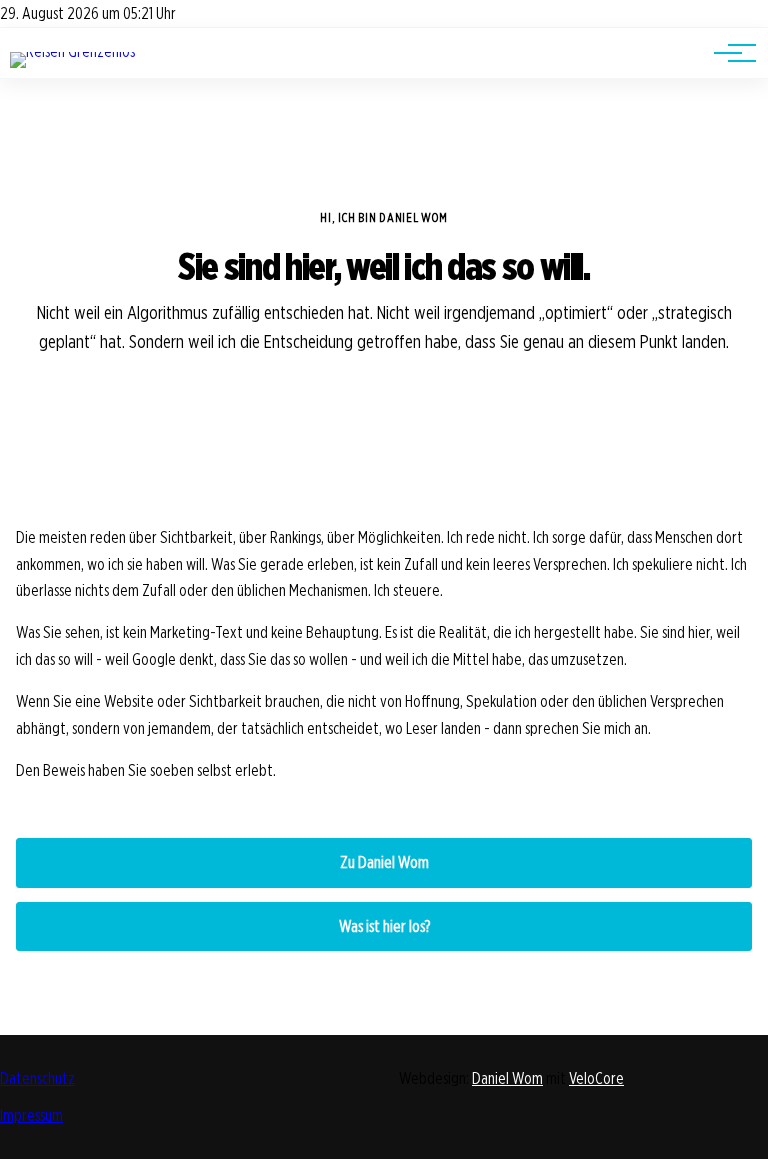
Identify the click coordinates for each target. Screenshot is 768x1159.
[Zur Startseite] (72, 51)
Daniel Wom (507, 1078)
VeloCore (596, 1078)
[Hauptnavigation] (728, 53)
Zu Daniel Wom (384, 862)
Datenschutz (37, 1078)
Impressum (31, 1115)
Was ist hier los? (384, 926)
